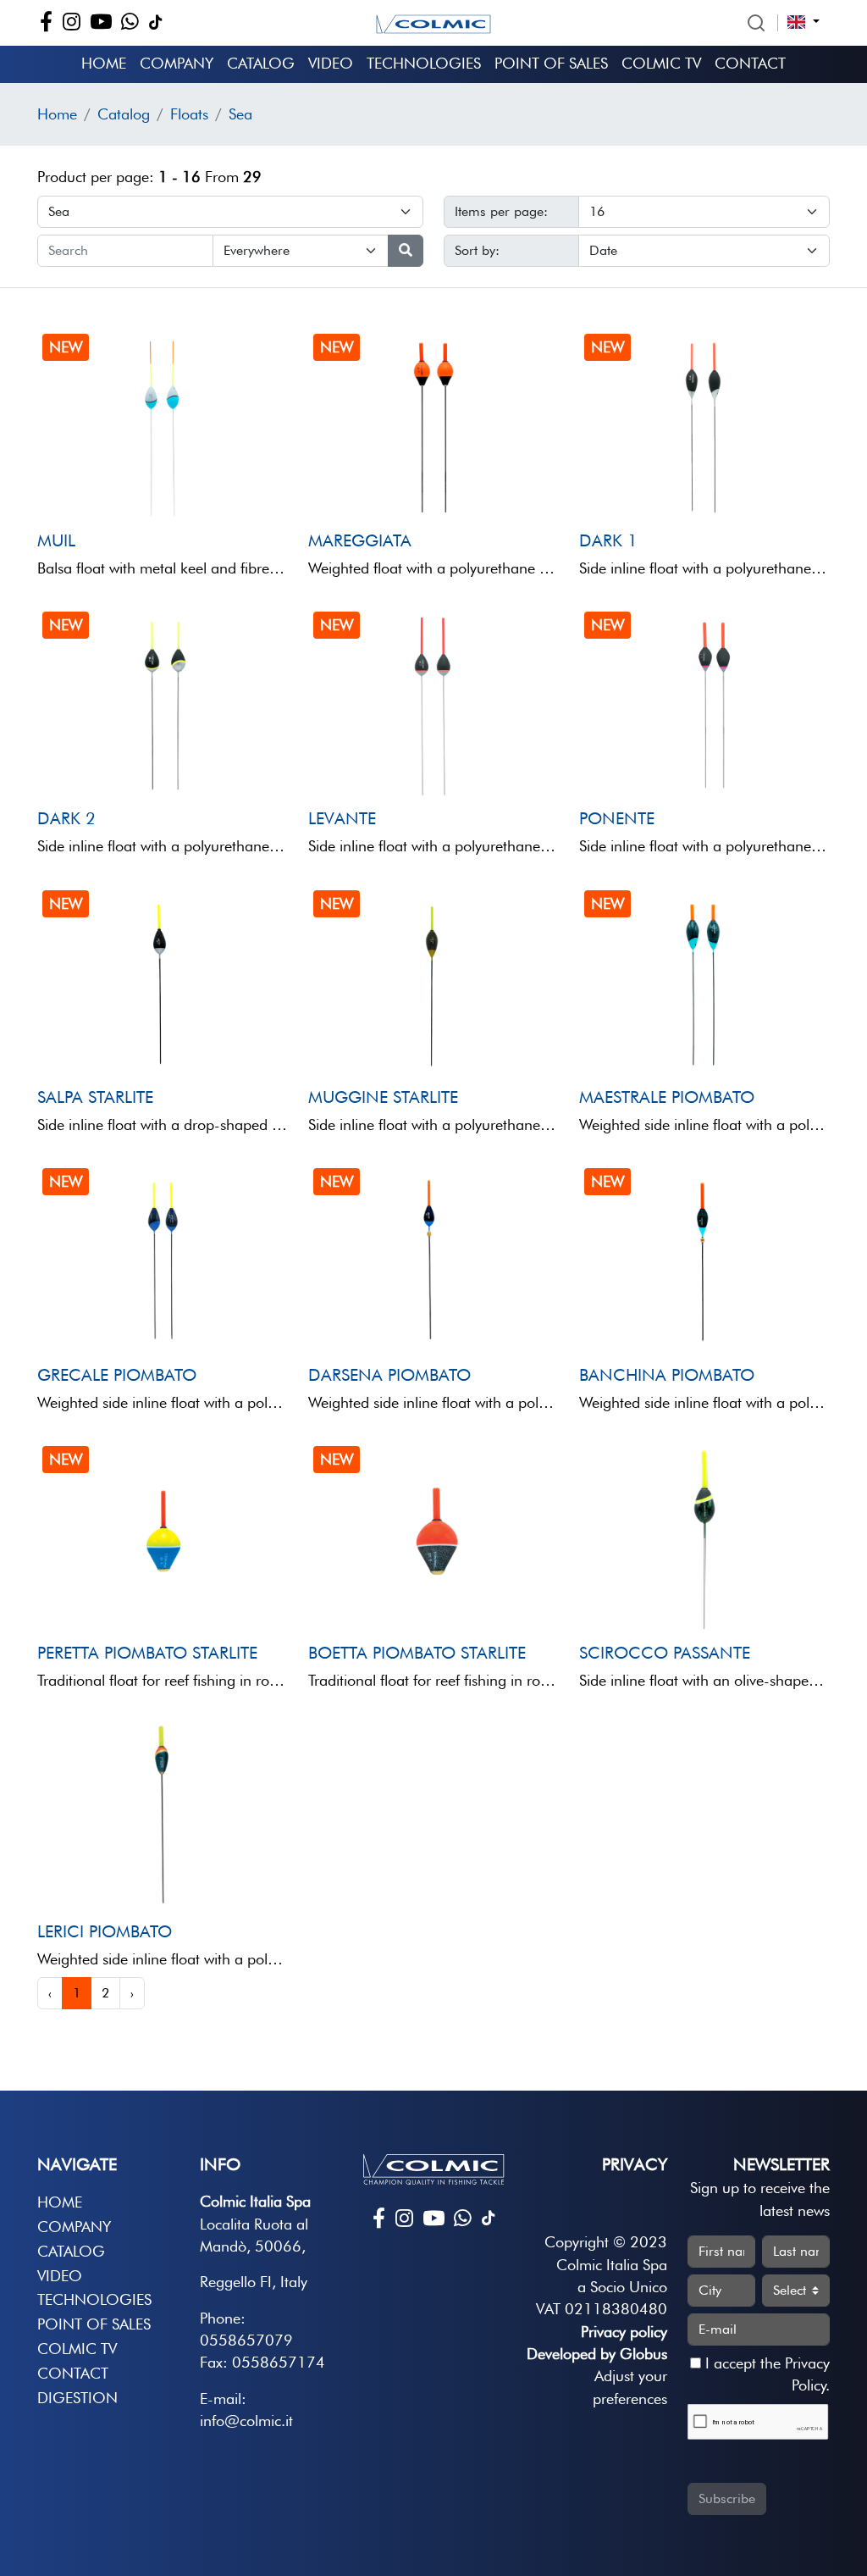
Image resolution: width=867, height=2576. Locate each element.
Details (87, 491)
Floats (189, 114)
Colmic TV (661, 63)
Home (104, 63)
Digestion (77, 2398)
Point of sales (551, 63)
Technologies (424, 63)
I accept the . (765, 2374)
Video (331, 63)
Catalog (261, 63)
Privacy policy (624, 2332)
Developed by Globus (597, 2354)
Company (177, 63)
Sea (240, 114)
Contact (750, 63)
